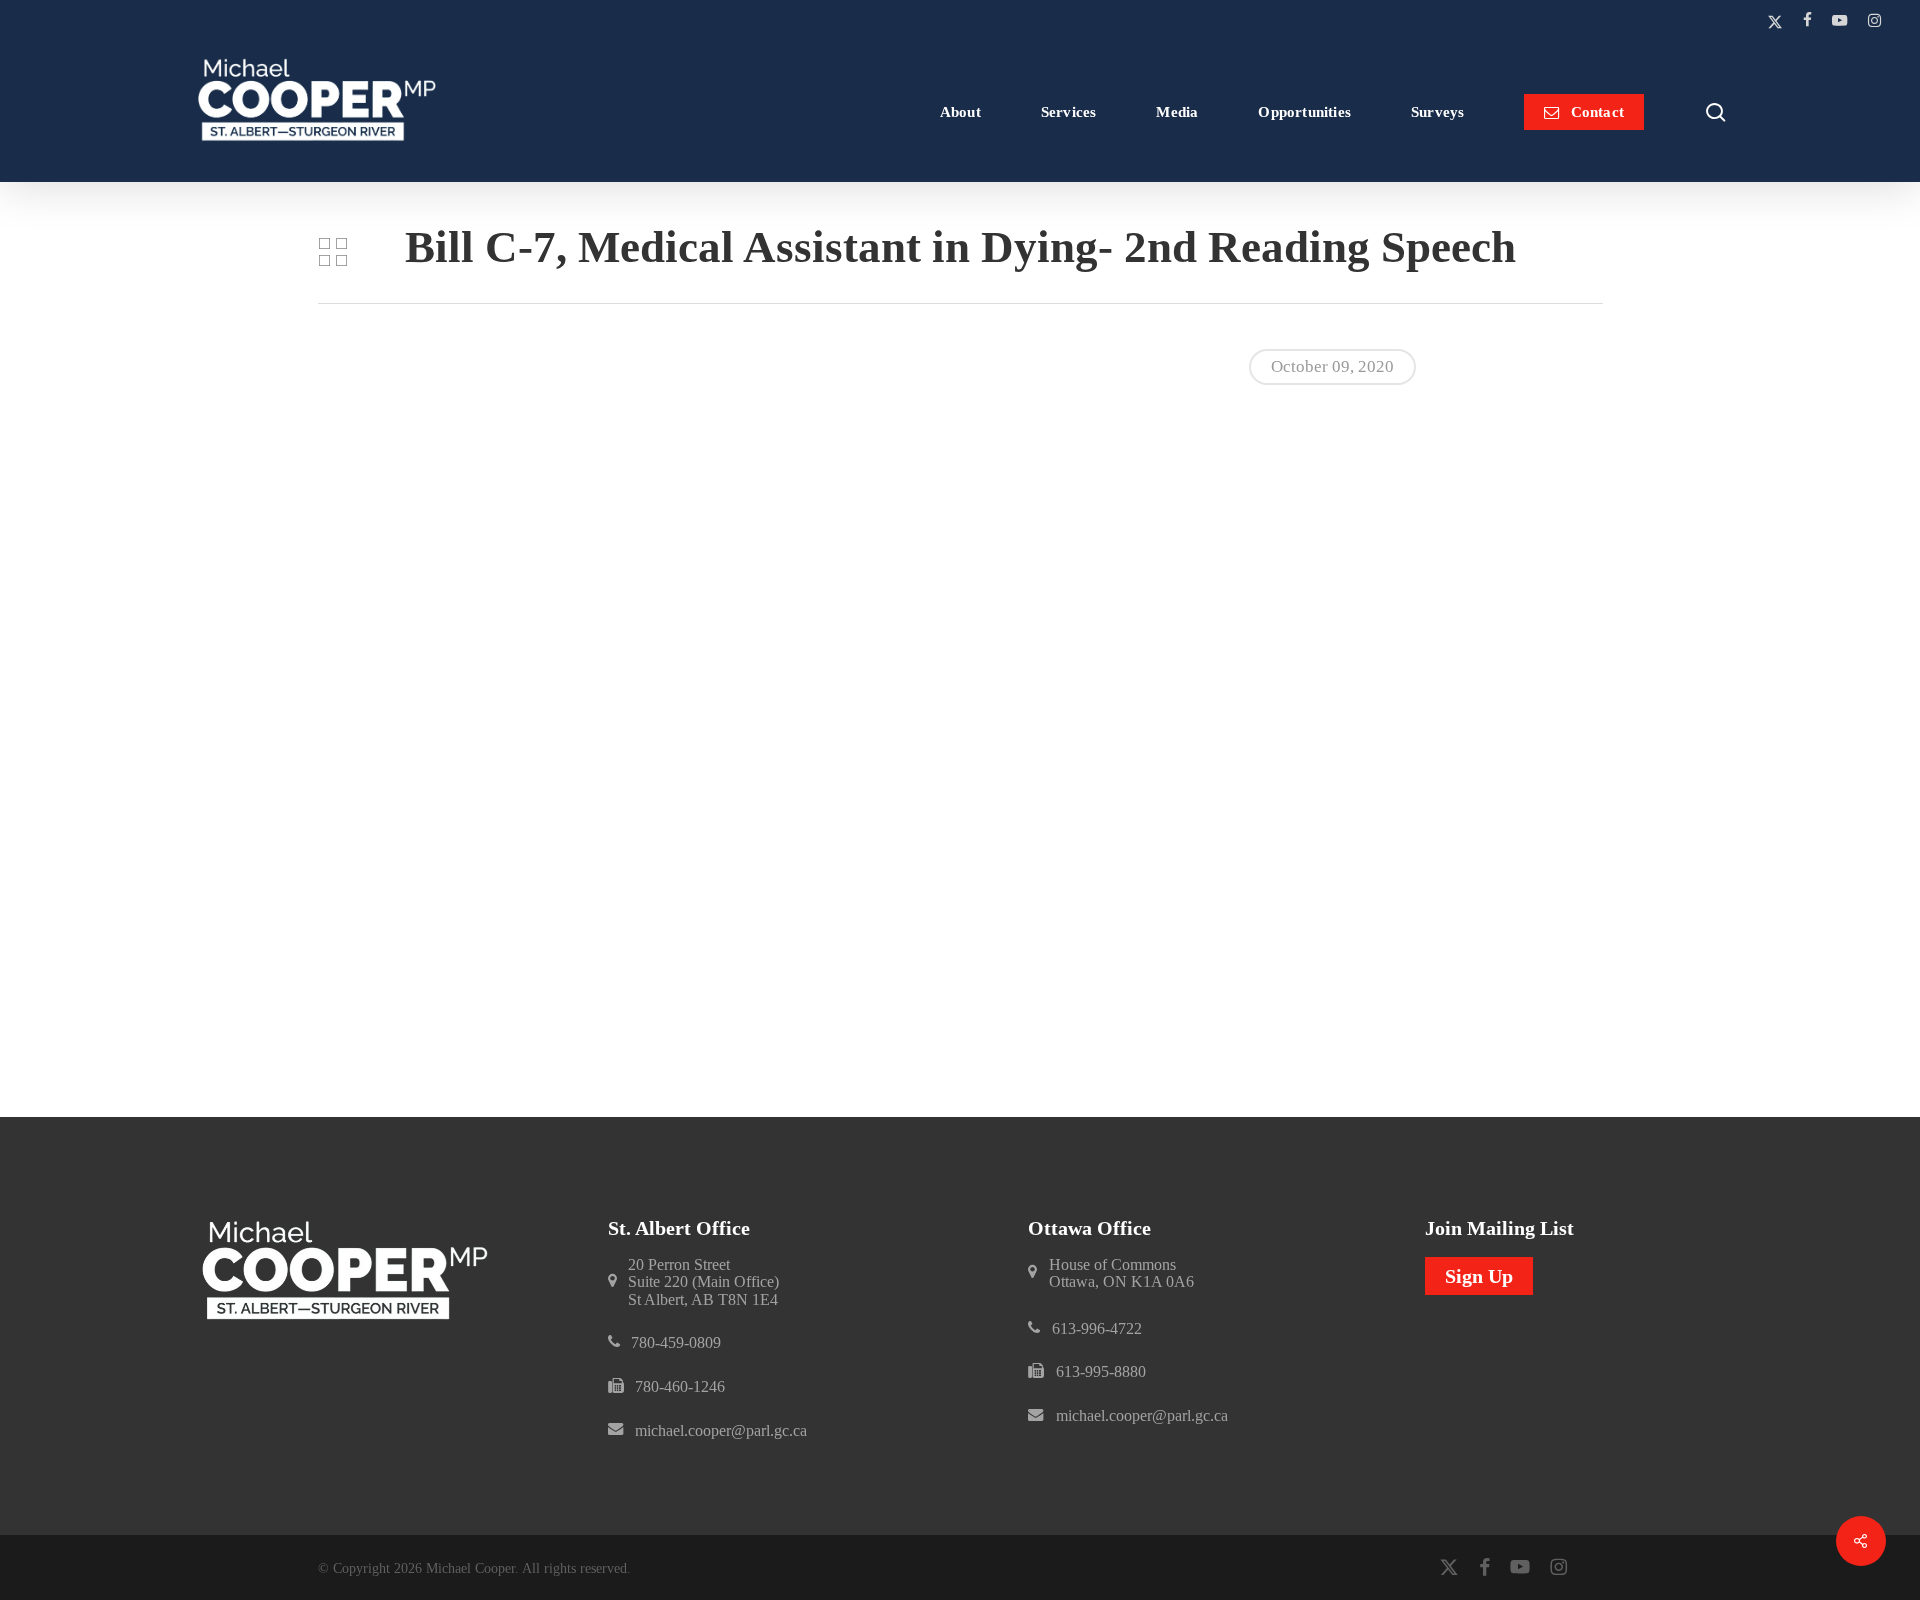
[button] (703, 1282)
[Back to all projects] (332, 252)
